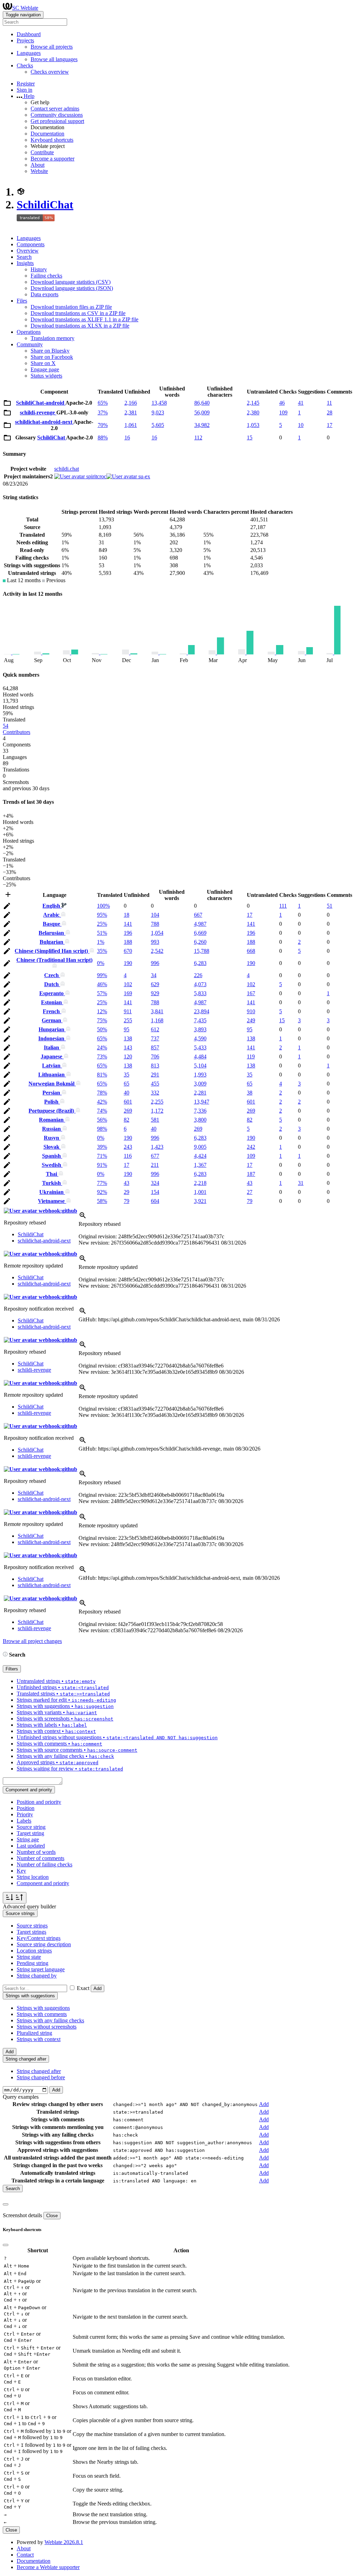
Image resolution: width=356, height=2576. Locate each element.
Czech (52, 975)
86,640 (202, 403)
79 (127, 1201)
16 (127, 437)
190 (128, 963)
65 (127, 1084)
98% (102, 1129)
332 (155, 1093)
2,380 (253, 412)
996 (155, 963)
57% (102, 993)
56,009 (202, 412)
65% (103, 403)
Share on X (43, 363)
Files (22, 301)
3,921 (200, 1201)
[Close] (6, 2204)
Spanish (52, 1156)
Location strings (34, 1951)
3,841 (157, 1011)
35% (102, 951)
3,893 (200, 1029)
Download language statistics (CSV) (71, 282)
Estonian (52, 1002)
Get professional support (57, 121)
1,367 (200, 1165)
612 (155, 1029)
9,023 (158, 412)
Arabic (52, 915)
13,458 (159, 403)
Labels (24, 1821)
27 (250, 1192)
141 (128, 924)
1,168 (157, 1020)
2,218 (200, 1183)
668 (251, 951)
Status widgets (46, 376)
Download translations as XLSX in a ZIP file (80, 326)
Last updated (31, 1846)
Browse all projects (52, 47)
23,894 (202, 1011)
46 (282, 403)
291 (155, 1075)
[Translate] (7, 907)
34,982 (202, 425)
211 (155, 1165)
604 (155, 1201)
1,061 (131, 425)
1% (101, 942)
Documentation (47, 134)
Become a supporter (52, 159)
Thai (52, 1174)
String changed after (39, 2071)
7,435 (200, 1020)
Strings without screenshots (47, 2027)
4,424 (200, 1156)
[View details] (83, 1218)
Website (39, 171)
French (52, 1011)
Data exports (44, 294)
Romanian (52, 1120)
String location (33, 1877)
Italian (52, 1047)
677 (155, 1156)
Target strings (31, 1932)
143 (128, 1047)
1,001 (200, 1192)
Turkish (52, 1183)
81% (102, 1075)
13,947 (202, 1102)
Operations (29, 332)
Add (98, 1988)
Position (26, 1808)
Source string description (44, 1944)
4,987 (200, 924)
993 (155, 942)
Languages (29, 238)
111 (283, 906)
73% (102, 1056)
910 (251, 1011)
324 (155, 1183)
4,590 (200, 1038)
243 (128, 1147)
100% (103, 906)
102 (128, 984)
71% (102, 1156)
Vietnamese (52, 1201)
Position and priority (39, 1802)
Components (31, 244)
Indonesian (52, 1038)
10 (301, 425)
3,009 (200, 1084)
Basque (52, 924)
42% (102, 1102)
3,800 (200, 1120)
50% (102, 1029)
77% (102, 1183)
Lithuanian (52, 1075)
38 (250, 1093)
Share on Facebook (52, 357)
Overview (28, 251)
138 (128, 1038)
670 (128, 951)
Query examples (21, 2097)
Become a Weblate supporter (48, 2567)
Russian (52, 1129)
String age (28, 1839)
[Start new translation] (8, 897)
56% (102, 1120)
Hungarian (52, 1029)
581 (155, 1120)
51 (330, 906)
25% (102, 924)
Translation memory (52, 338)
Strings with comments (42, 2014)
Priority (25, 1814)
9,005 (200, 1147)
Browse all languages (54, 59)
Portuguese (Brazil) (52, 1111)
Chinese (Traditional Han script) (54, 960)
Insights (25, 263)
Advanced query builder (29, 1906)
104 (155, 915)
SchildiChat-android (41, 403)
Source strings (32, 1926)
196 (128, 933)
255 (128, 1020)
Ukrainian (52, 1192)
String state (29, 1957)
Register (26, 84)
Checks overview (50, 72)
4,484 (200, 1056)
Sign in (25, 90)
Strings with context (39, 2039)
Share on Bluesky (50, 351)
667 (198, 915)
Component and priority (43, 1883)
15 (250, 437)
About (38, 165)
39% (102, 1147)
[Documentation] (5, 1655)
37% (103, 412)
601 (128, 1102)
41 (301, 403)
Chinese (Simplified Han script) (52, 951)
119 (251, 1056)
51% (102, 933)
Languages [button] (29, 53)
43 (127, 1183)
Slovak (52, 1147)
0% (101, 963)
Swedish (52, 1165)
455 (155, 1084)
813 (155, 1066)
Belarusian (52, 933)
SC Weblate (25, 8)
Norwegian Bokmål (52, 1084)
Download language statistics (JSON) (72, 288)
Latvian (52, 1066)
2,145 (253, 403)
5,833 (200, 993)
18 (127, 915)
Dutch (52, 984)
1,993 (200, 1075)
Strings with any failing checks (50, 2020)
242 (251, 1147)
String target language (41, 1969)
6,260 (200, 942)
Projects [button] (25, 40)
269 (128, 1111)
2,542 (157, 951)
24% (102, 1047)
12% (102, 1011)
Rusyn (52, 1138)
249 (251, 1020)
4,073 (200, 984)
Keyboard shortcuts (52, 140)
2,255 (157, 1102)
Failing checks (46, 276)
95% (102, 915)
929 (155, 993)
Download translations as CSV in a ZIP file (78, 313)
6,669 (200, 933)
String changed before (41, 2077)
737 (155, 1038)
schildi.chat (67, 469)
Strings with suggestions (43, 2008)
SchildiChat (45, 205)
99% (102, 975)
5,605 (158, 425)
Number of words (36, 1852)
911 (128, 1011)
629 (155, 984)
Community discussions (57, 115)
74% (102, 1111)
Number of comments (41, 1858)
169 (128, 993)
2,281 (200, 1093)
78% (102, 1093)
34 (154, 975)
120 (128, 1056)
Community (30, 344)
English (52, 906)
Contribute (42, 152)
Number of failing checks (44, 1864)
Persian (52, 1093)
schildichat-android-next (44, 422)
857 (155, 1047)
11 (329, 403)
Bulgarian (52, 942)
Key (21, 1871)
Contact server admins (55, 109)
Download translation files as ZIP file (71, 307)
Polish (52, 1102)
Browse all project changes (32, 1641)
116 (128, 1156)
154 (155, 1192)
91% (102, 1165)
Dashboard (29, 34)
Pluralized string (34, 2033)
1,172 (157, 1111)
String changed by (37, 1976)
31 (301, 1183)
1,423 (157, 1147)
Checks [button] (25, 65)
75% (102, 1020)
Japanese (52, 1056)
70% (103, 425)
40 (127, 1093)
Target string (30, 1833)
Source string (31, 1827)
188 (128, 942)
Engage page (45, 369)
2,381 (131, 412)
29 (127, 1192)
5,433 (200, 1047)
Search (24, 257)
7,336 (200, 1111)
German (52, 1020)
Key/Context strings (39, 1938)
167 (251, 993)
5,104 (200, 1066)
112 (198, 437)
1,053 (253, 425)
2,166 (131, 403)
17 (330, 425)
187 (251, 1174)
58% (102, 1201)
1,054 (157, 933)
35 (127, 1075)
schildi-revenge (38, 412)
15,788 (202, 951)
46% (102, 984)
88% (103, 437)
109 (283, 412)
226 (198, 975)
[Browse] (7, 404)
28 (330, 412)
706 (155, 1056)
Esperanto (52, 993)
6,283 (200, 963)
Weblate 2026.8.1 (64, 2542)
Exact (83, 1988)
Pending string (33, 1963)
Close (52, 2216)
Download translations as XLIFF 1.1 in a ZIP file (84, 319)
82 (127, 1120)
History (39, 269)
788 (155, 924)
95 (127, 1029)
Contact (25, 2555)
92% (102, 1192)
